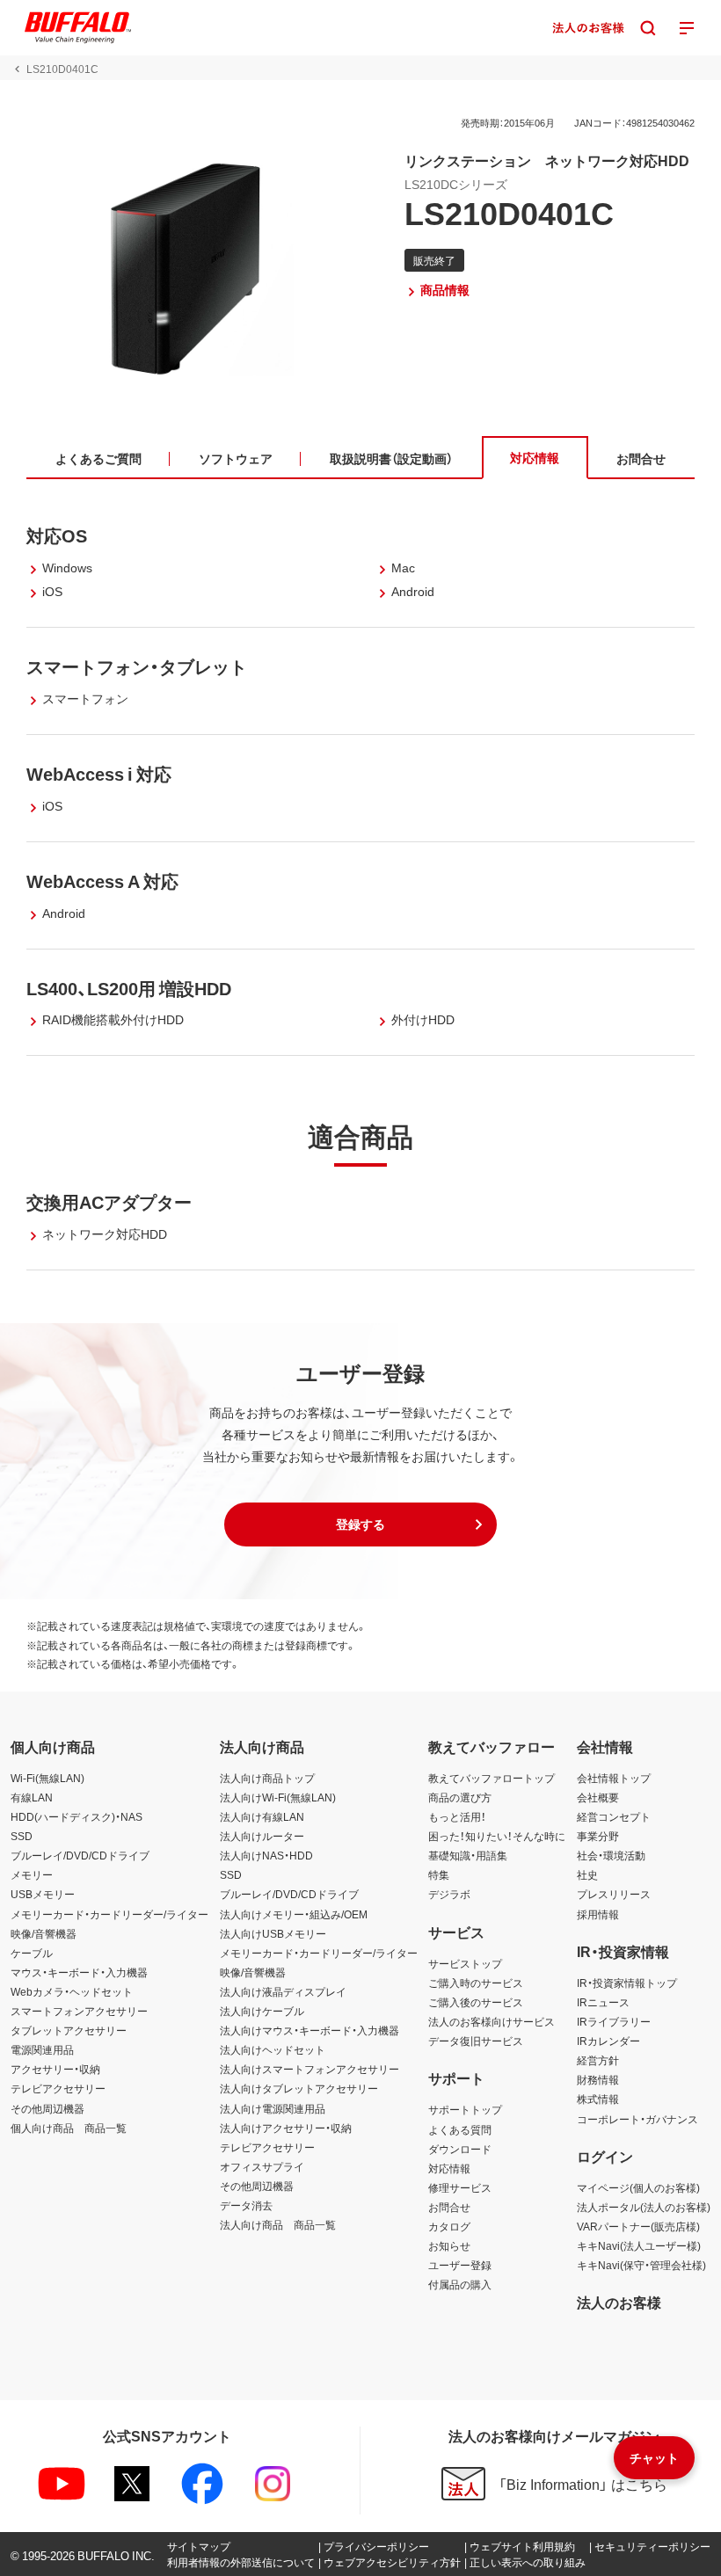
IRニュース (603, 2002)
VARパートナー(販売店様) (638, 2226)
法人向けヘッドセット (273, 2049)
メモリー (32, 1874)
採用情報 (598, 1914)
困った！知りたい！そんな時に (497, 1836)
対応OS (57, 535)
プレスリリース (614, 1894)
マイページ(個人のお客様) (638, 2187)
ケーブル (32, 1953)
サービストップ (465, 1963)
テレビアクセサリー (58, 2088)
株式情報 (598, 2099)
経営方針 (598, 2060)
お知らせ (449, 2245)
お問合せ (449, 2207)
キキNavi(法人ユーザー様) (639, 2245)
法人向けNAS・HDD (266, 1855)
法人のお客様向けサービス (492, 2021)
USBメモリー (43, 1894)
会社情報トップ (614, 1778)
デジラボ (449, 1894)
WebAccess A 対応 (102, 880)
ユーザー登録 (460, 2265)
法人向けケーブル (262, 2011)
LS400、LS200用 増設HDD (129, 988)
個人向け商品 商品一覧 (69, 2128)
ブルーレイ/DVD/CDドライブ (80, 1855)
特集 (439, 1874)
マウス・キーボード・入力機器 (79, 1972)
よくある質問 (460, 2129)
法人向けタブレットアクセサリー (299, 2088)
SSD (22, 1836)
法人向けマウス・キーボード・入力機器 (310, 2030)
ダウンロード (460, 2149)
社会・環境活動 (611, 1855)
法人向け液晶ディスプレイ (283, 1991)
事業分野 (598, 1836)
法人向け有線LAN (262, 1816)
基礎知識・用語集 (468, 1855)
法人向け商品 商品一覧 (278, 2224)
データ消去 (246, 2205)
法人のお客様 (619, 2302)
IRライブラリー (614, 2021)
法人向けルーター (262, 1836)
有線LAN (32, 1797)
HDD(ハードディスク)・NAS (76, 1816)
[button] (360, 1524)
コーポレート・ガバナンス (637, 2119)
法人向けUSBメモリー (273, 1933)
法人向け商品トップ (267, 1778)
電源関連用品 (42, 2049)
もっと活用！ (457, 1816)
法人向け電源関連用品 (273, 2108)
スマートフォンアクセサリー (79, 2011)
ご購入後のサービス (476, 2002)
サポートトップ (465, 2109)
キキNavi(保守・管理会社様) (641, 2265)
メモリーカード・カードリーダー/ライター (109, 1914)
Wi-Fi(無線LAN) (47, 1778)
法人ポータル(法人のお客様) (644, 2207)
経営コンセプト (614, 1816)
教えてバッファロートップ (492, 1778)
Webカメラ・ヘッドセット (72, 1991)
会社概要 (598, 1797)
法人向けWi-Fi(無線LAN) (278, 1797)
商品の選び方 (460, 1797)
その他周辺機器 (47, 2108)
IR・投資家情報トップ (627, 1983)
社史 (587, 1874)
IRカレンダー (608, 2041)
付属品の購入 (460, 2284)
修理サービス (460, 2187)
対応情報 (449, 2168)
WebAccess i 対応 (99, 773)
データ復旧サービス (476, 2041)
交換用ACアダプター (109, 1201)
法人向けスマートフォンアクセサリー (310, 2069)
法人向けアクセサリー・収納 (286, 2128)
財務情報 (598, 2079)
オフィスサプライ (262, 2166)
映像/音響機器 (44, 1933)
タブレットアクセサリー (69, 2030)
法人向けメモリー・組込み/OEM (294, 1914)
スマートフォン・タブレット (137, 666)
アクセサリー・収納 (55, 2069)
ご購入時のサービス (476, 1983)
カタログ (449, 2226)
